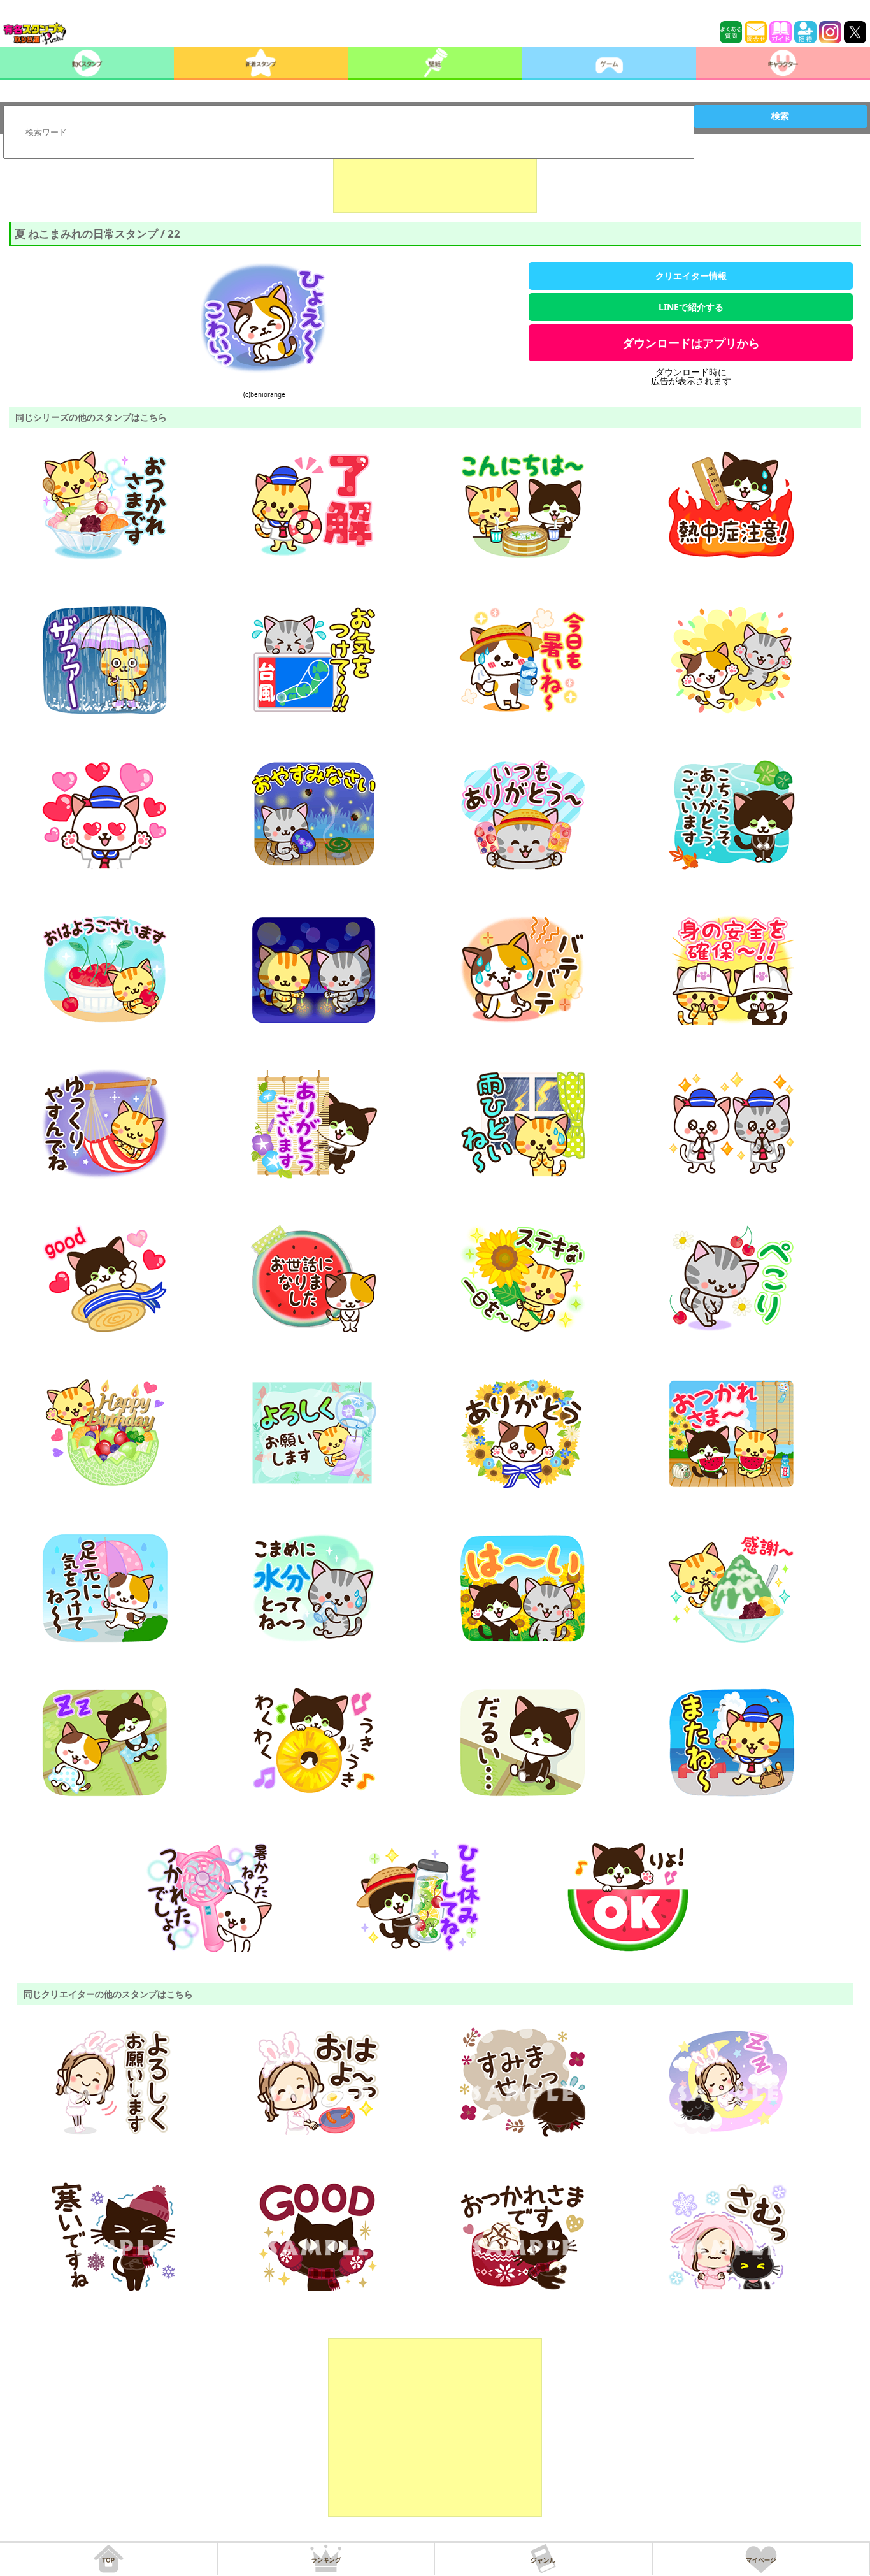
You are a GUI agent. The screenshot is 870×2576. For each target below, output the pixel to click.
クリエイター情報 (691, 276)
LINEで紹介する (691, 307)
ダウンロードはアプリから (691, 343)
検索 (780, 116)
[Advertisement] (435, 181)
